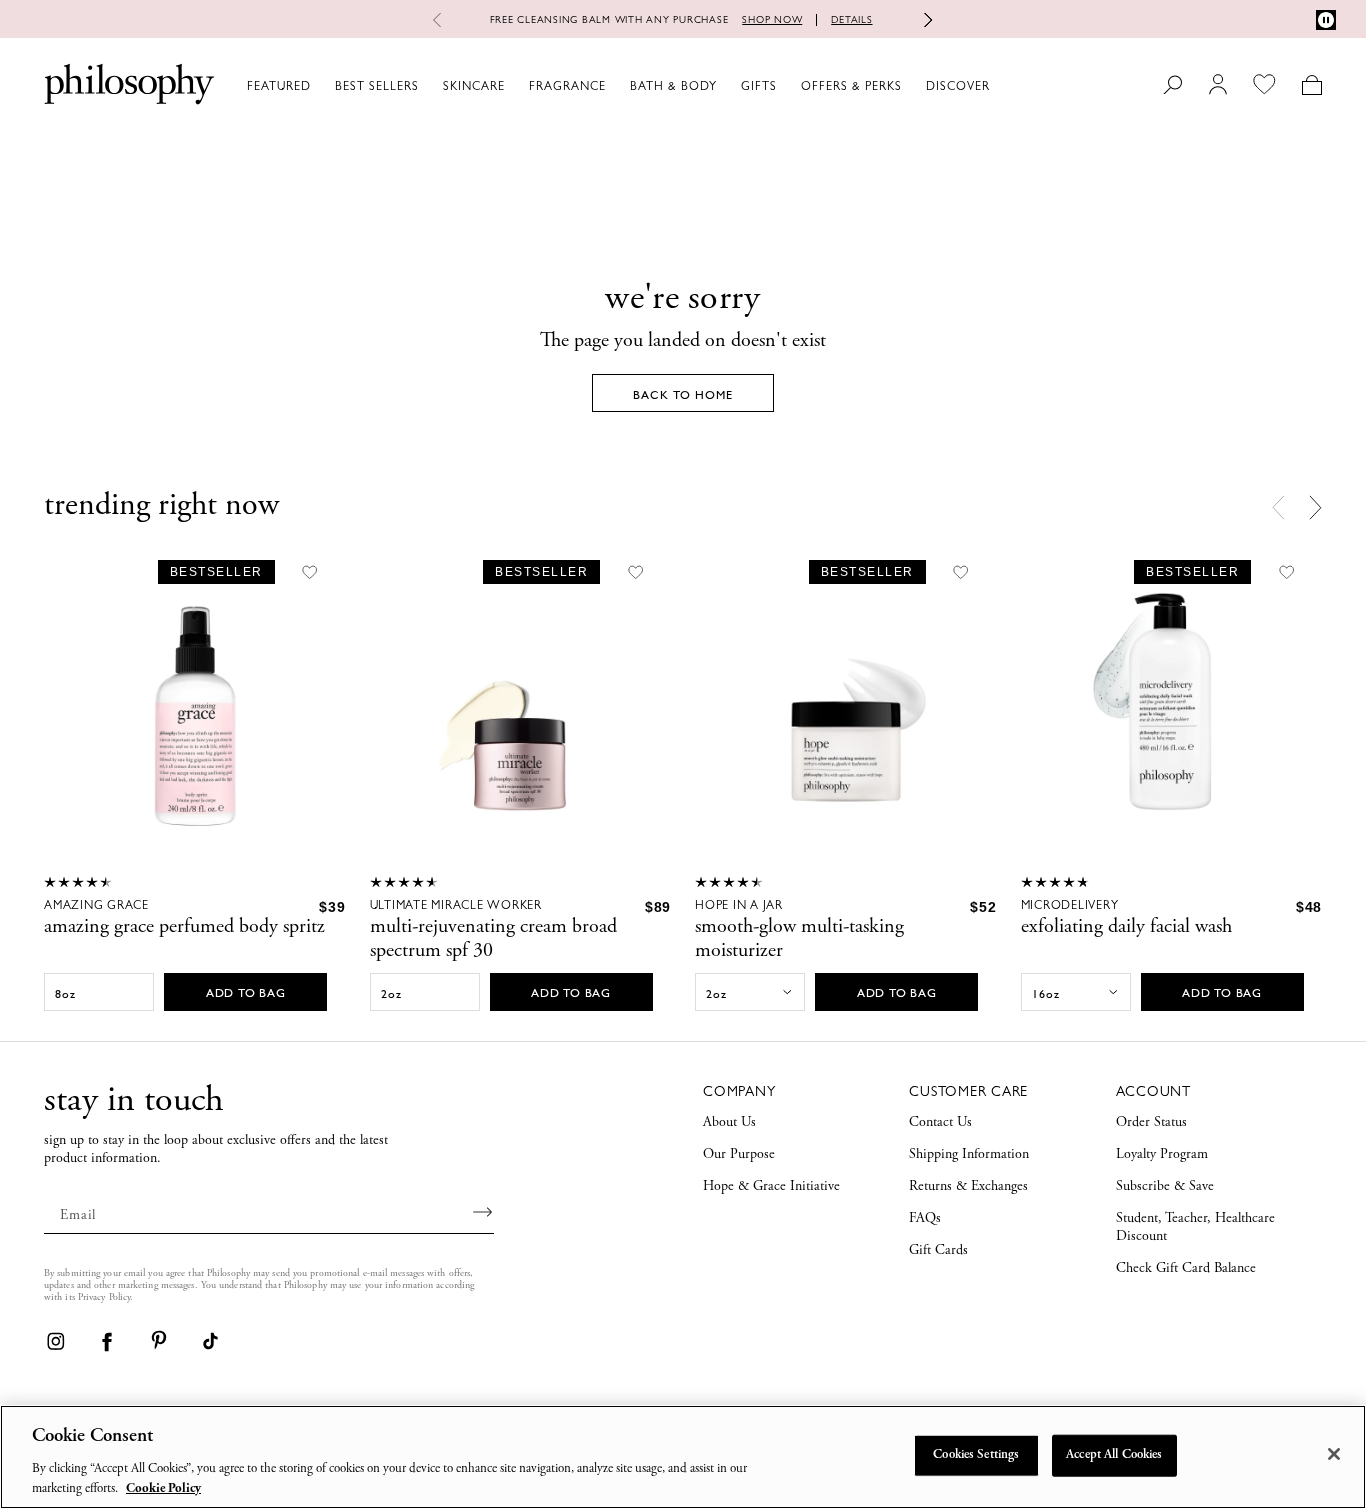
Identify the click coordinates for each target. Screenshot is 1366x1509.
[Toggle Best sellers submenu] (428, 85)
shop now (772, 19)
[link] (55, 1341)
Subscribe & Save (1165, 1187)
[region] (683, 1457)
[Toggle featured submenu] (320, 85)
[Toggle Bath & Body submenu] (726, 85)
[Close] (1334, 1454)
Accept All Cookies (1114, 1455)
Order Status (1151, 1123)
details (851, 19)
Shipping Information (969, 1155)
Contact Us (940, 1123)
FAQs (925, 1219)
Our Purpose (739, 1155)
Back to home (683, 395)
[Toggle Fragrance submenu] (615, 85)
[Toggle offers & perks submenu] (911, 85)
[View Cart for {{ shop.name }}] (1311, 84)
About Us (729, 1123)
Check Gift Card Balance (1186, 1269)
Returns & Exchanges (968, 1187)
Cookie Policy (163, 1488)
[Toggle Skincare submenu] (514, 85)
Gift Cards (938, 1251)
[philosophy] (129, 84)
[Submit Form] (483, 1212)
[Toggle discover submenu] (999, 85)
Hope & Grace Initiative (771, 1187)
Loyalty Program (1162, 1155)
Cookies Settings (976, 1455)
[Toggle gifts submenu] (786, 85)
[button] (1315, 507)
